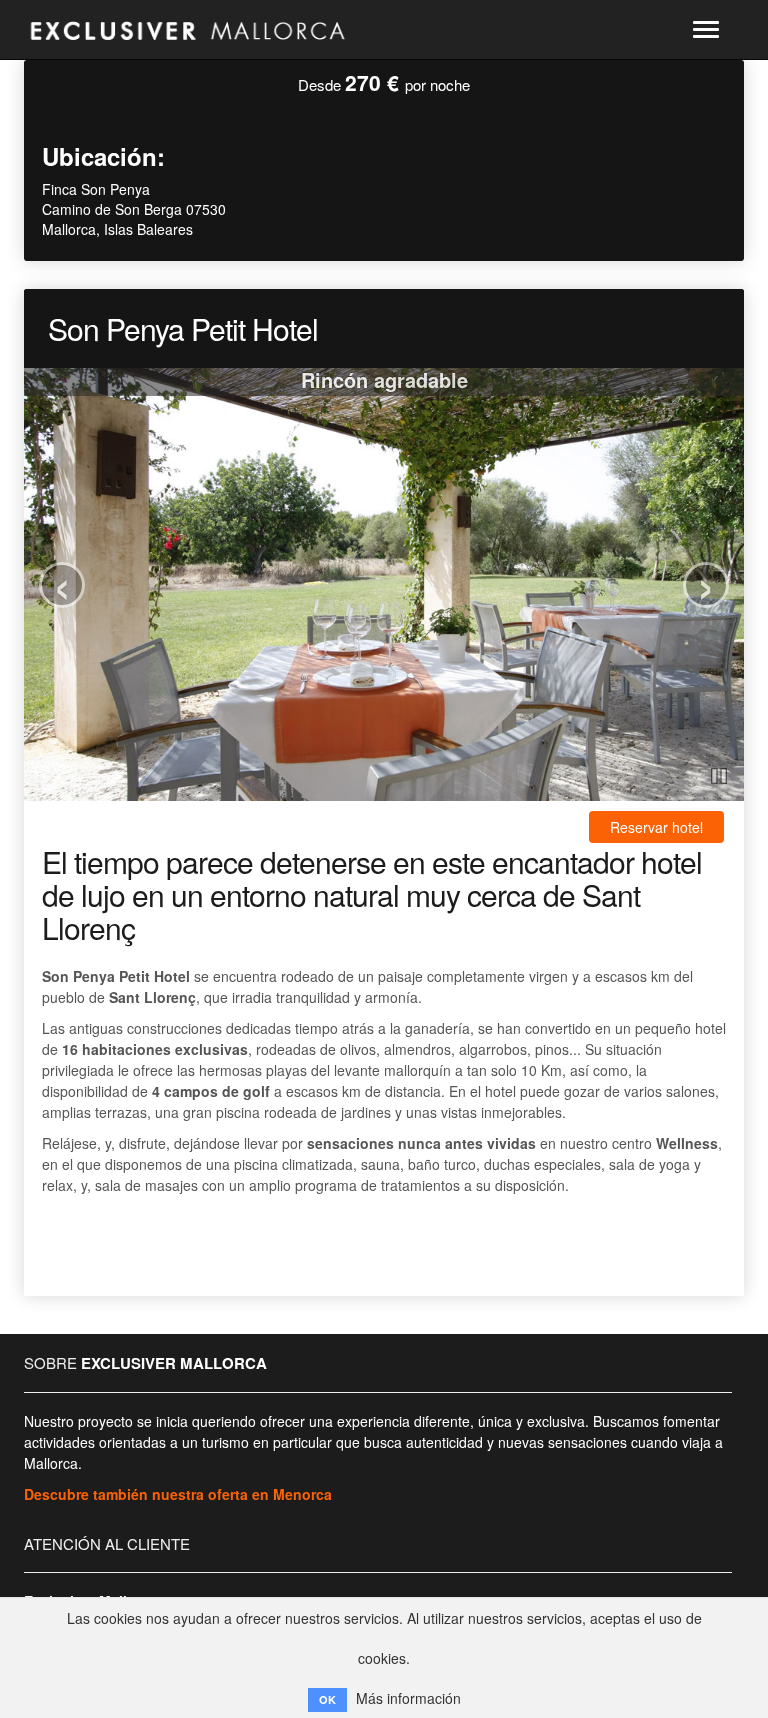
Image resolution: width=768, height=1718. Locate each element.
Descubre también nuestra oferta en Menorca (178, 1494)
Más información (408, 1698)
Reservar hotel (656, 827)
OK (327, 1699)
